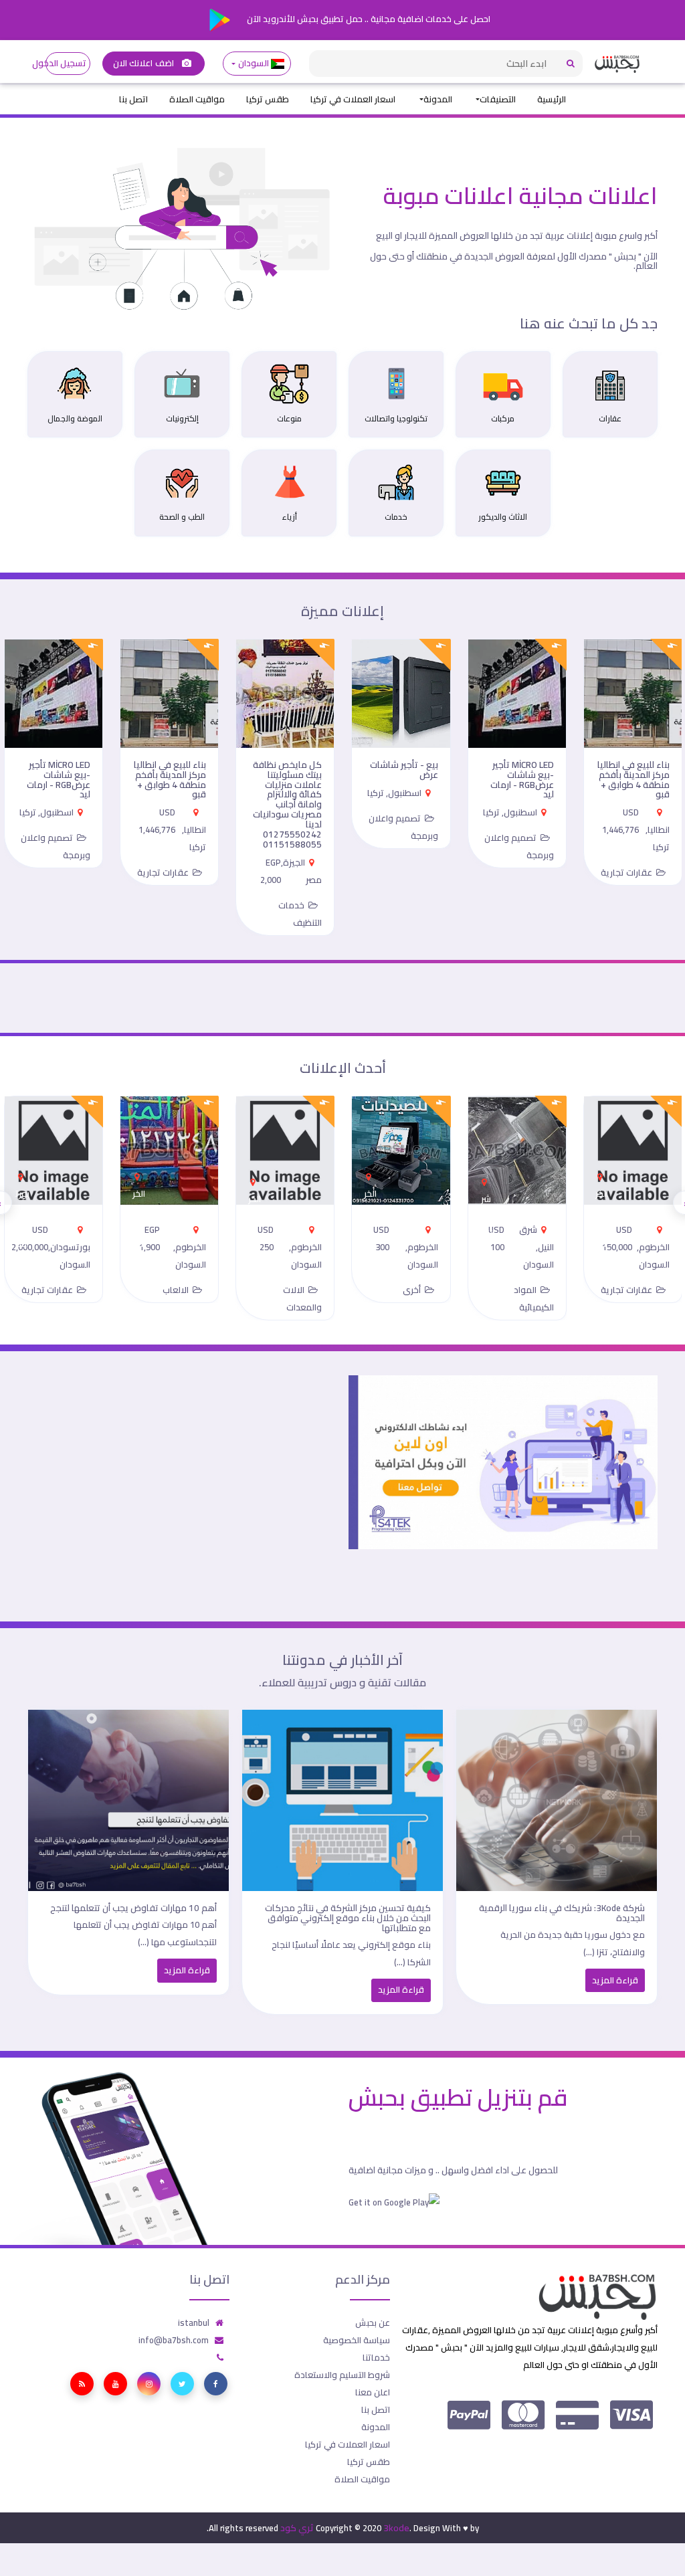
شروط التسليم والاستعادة (342, 2375)
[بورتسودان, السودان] (23, 1173)
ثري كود (297, 2528)
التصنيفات (498, 99)
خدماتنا (376, 2357)
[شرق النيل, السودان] (486, 1178)
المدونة (438, 99)
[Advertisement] (182, 1469)
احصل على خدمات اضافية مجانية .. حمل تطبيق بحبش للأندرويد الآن (368, 19)
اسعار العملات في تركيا (353, 99)
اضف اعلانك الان (144, 63)
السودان (253, 63)
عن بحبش (373, 2322)
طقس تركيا (268, 99)
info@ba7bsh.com (174, 2340)
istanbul (194, 2322)
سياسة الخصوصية (357, 2340)
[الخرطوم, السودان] (602, 1173)
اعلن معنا (373, 2392)
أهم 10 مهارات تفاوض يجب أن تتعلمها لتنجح (133, 1908)
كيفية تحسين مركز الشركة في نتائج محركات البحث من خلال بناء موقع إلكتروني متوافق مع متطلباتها (348, 1918)
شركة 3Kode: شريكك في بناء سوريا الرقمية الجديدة (562, 1913)
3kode (396, 2528)
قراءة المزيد (615, 1980)
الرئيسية (552, 99)
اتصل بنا (133, 99)
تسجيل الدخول (66, 63)
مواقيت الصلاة (197, 99)
